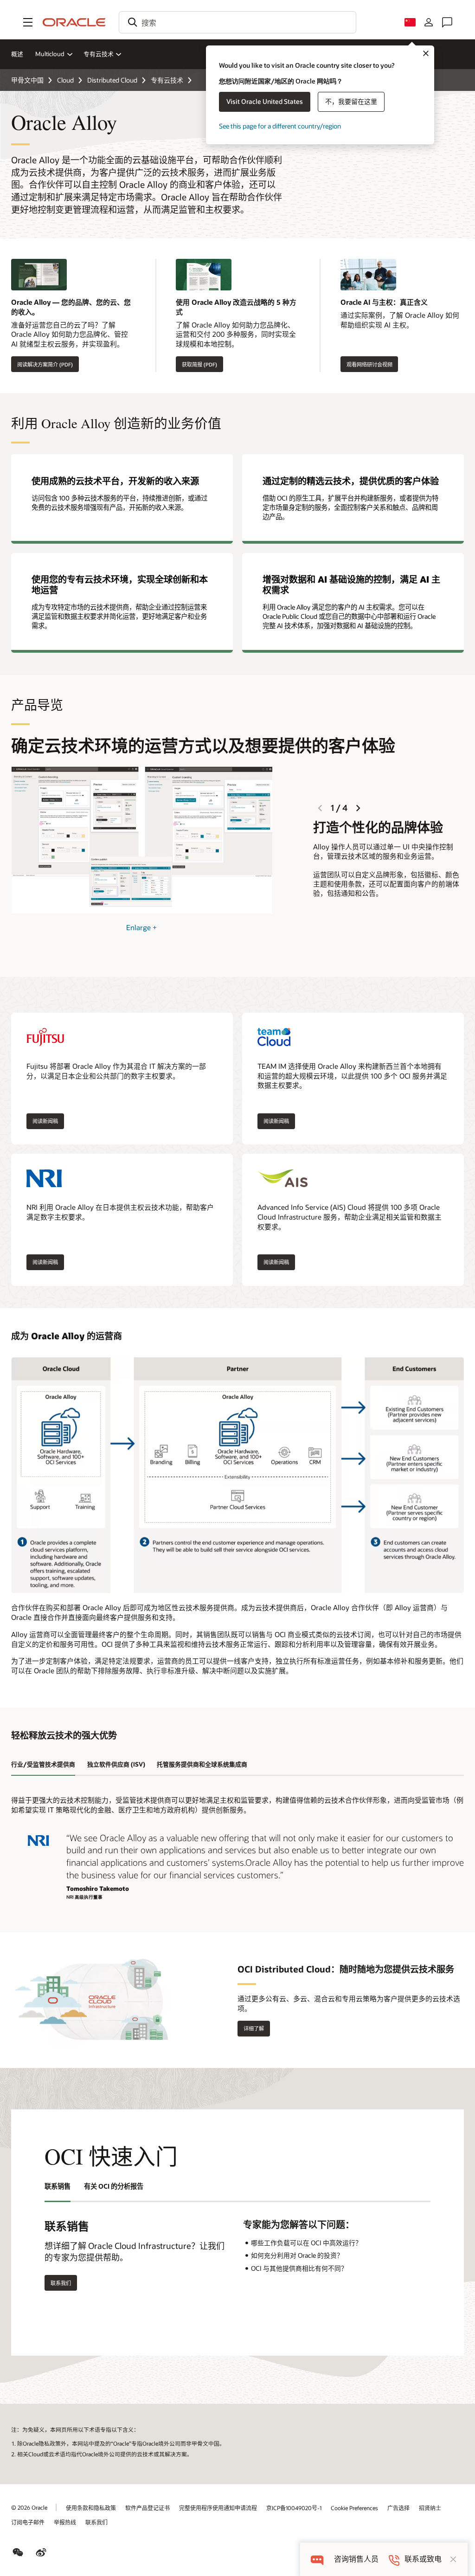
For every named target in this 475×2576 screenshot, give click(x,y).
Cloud (65, 80)
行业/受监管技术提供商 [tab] (43, 1764)
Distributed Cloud (112, 80)
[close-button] (453, 2559)
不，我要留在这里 (351, 101)
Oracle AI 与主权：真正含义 (384, 302)
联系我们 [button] (61, 2283)
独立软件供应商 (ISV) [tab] (116, 1764)
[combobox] (237, 22)
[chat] (317, 2559)
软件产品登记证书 (148, 2508)
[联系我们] (447, 22)
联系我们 (96, 2522)
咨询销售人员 (356, 2559)
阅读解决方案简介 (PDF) (45, 364)
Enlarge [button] (141, 927)
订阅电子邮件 (28, 2522)
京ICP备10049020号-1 (294, 2508)
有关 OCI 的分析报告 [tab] (114, 2186)
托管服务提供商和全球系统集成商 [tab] (202, 1764)
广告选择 (398, 2508)
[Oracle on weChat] (18, 2552)
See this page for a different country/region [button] (280, 126)
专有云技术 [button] (99, 54)
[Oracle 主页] (74, 22)
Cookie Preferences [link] (354, 2508)
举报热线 (65, 2522)
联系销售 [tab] (58, 2186)
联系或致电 (423, 2559)
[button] (28, 22)
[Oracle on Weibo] (41, 2552)
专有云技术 (167, 80)
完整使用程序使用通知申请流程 (218, 2508)
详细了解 (251, 2029)
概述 (17, 54)
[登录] (429, 22)
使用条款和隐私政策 (91, 2508)
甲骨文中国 (27, 80)
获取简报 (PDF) (199, 364)
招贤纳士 (430, 2508)
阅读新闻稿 (45, 1121)
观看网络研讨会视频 (369, 364)
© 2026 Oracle (29, 2507)
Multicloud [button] (50, 54)
